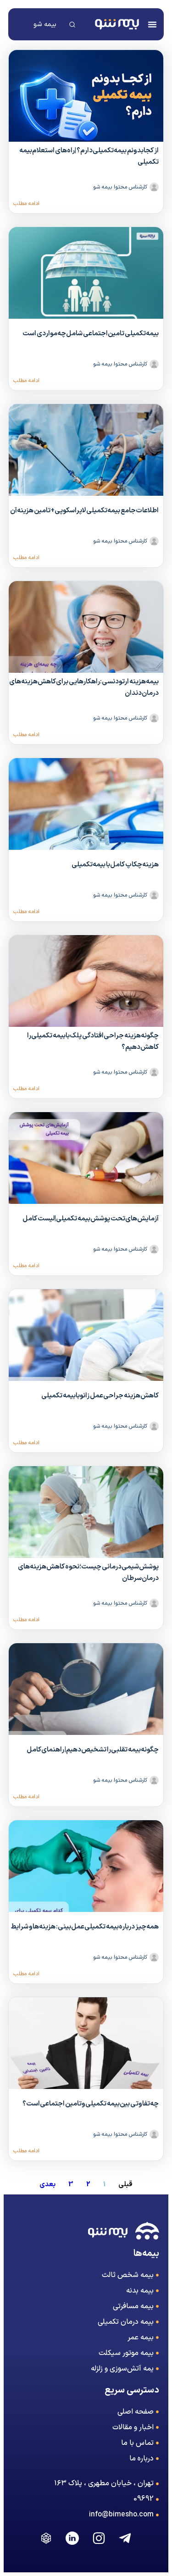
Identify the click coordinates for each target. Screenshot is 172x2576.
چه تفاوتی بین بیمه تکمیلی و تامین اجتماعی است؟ (91, 2104)
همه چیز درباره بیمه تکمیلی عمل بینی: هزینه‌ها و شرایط (85, 1927)
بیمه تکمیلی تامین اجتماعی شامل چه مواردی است (91, 334)
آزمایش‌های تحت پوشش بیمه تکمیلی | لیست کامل (91, 1219)
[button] (152, 24)
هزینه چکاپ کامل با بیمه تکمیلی (115, 865)
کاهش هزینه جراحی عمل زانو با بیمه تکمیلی (100, 1396)
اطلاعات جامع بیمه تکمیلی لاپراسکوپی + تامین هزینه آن (84, 511)
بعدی (47, 2185)
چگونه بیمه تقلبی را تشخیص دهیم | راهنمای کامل (93, 1750)
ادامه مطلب (26, 204)
